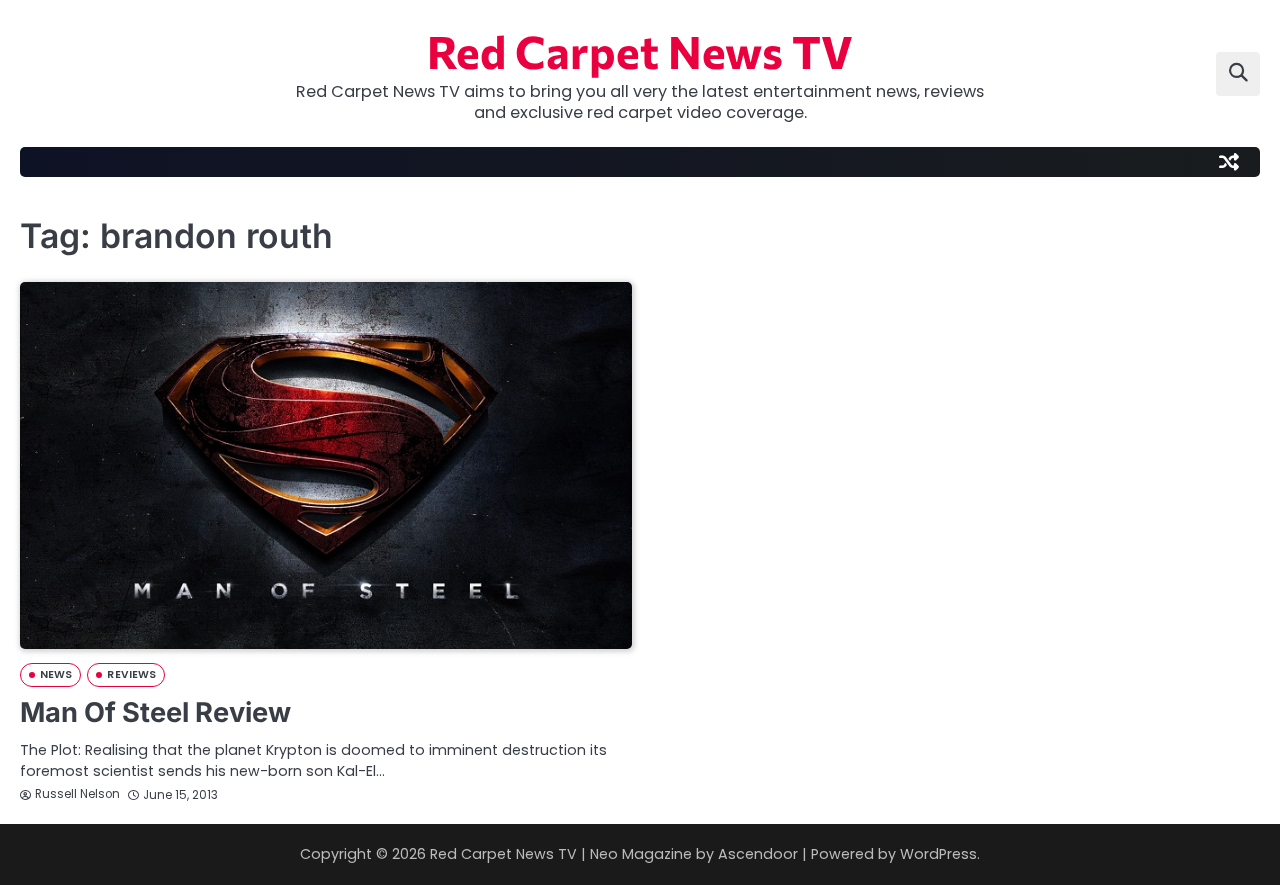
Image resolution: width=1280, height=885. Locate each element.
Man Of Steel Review (155, 712)
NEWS (56, 674)
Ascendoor (758, 854)
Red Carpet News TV (640, 50)
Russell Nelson (77, 794)
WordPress (938, 854)
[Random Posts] (1229, 162)
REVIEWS (131, 674)
